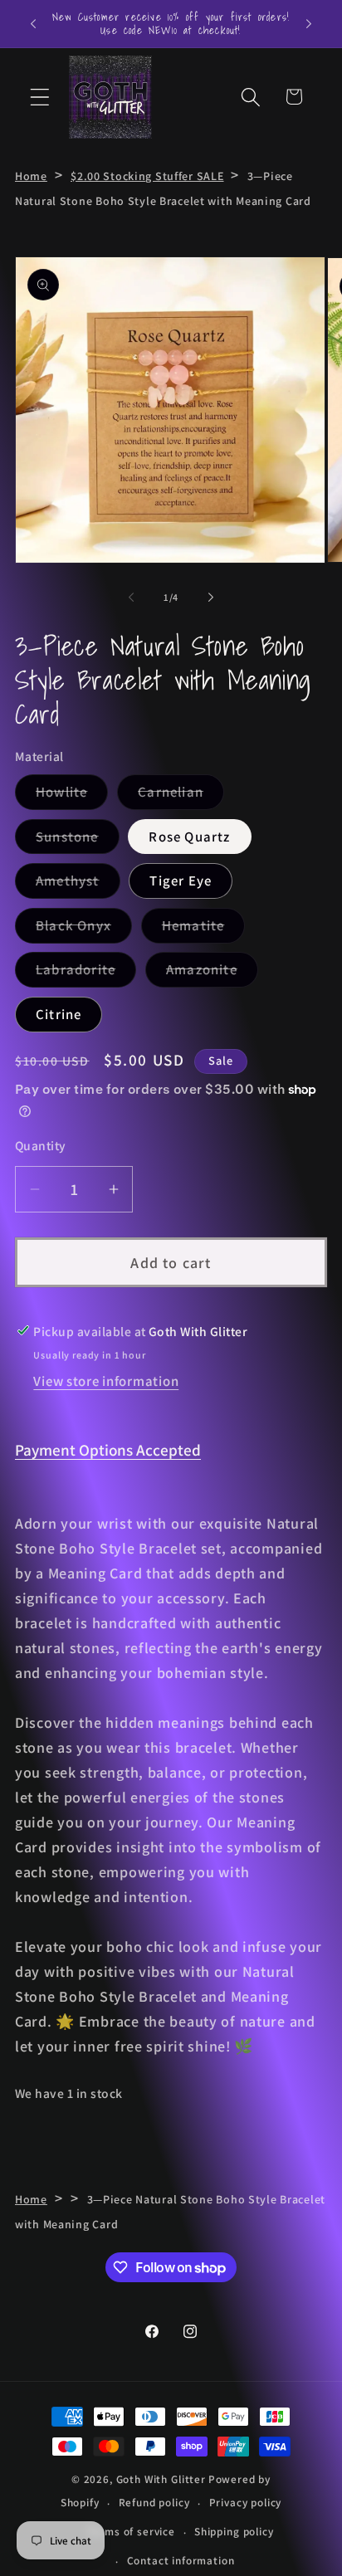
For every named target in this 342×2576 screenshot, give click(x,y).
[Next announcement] (309, 23)
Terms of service (131, 2532)
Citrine (59, 1014)
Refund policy (154, 2503)
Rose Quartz (189, 837)
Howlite (72, 796)
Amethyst (78, 885)
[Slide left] (131, 597)
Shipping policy (234, 2532)
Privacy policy (246, 2503)
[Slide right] (211, 597)
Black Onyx (84, 929)
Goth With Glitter (161, 2479)
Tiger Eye (181, 881)
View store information (106, 1381)
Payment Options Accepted (108, 1450)
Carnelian (181, 796)
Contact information (181, 2561)
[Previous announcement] (33, 23)
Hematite (204, 929)
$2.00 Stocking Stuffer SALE (147, 176)
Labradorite (86, 973)
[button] (40, 97)
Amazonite (212, 973)
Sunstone (78, 841)
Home (31, 176)
